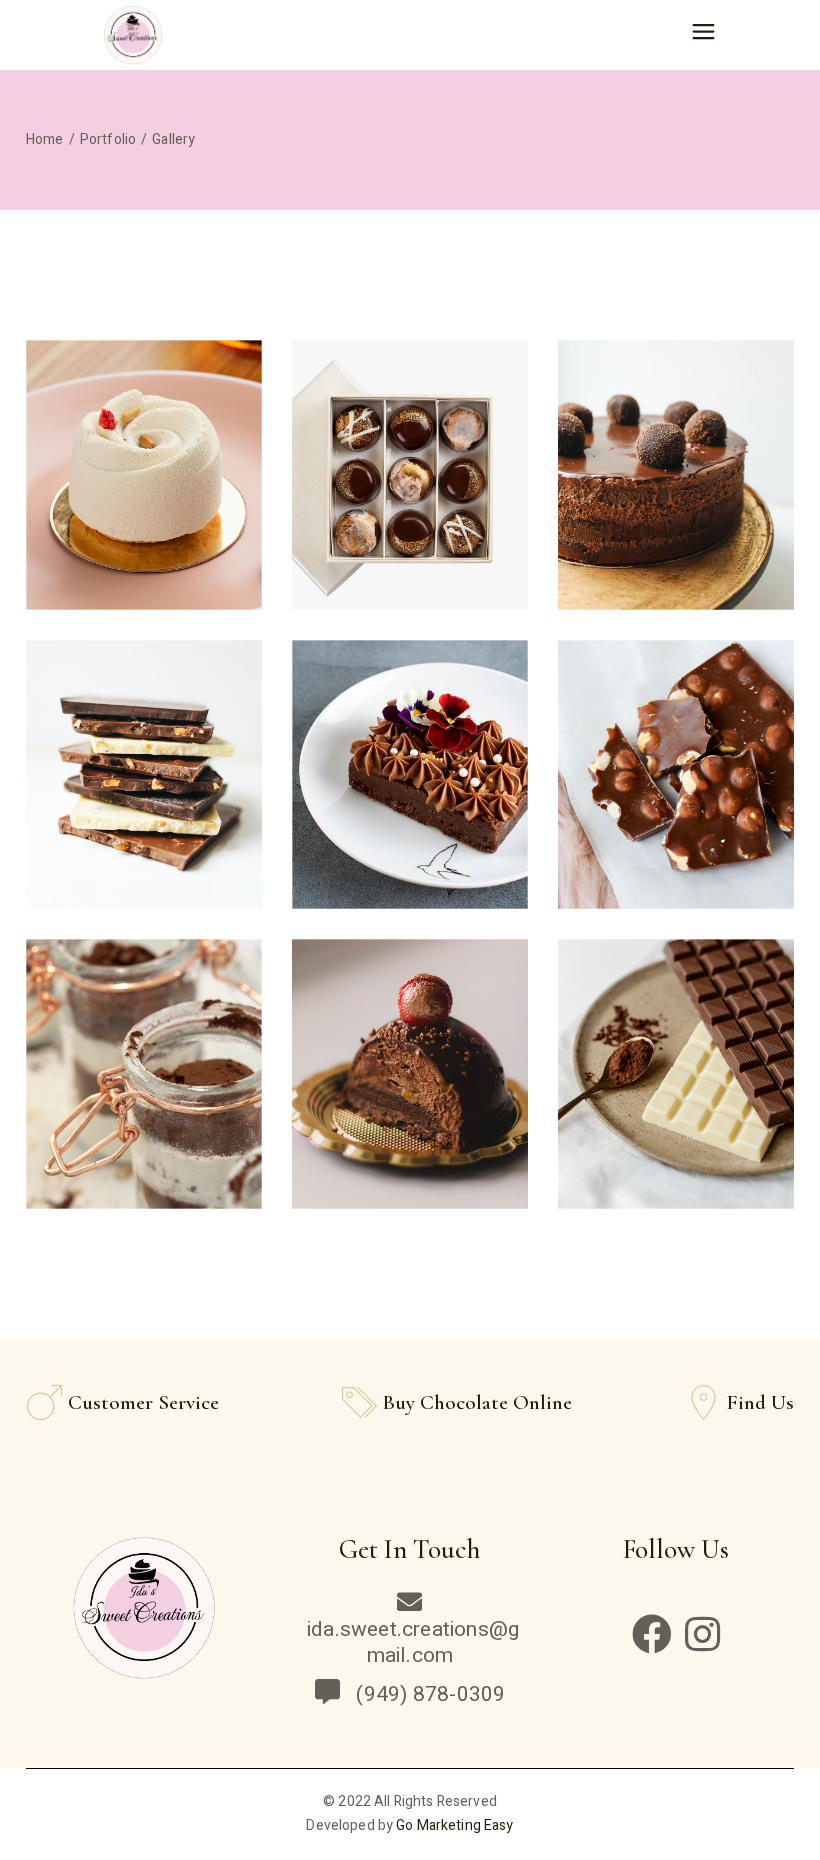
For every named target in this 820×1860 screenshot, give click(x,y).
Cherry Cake (409, 1085)
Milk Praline (409, 485)
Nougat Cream (410, 785)
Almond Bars (143, 485)
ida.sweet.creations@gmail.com (413, 1642)
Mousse (676, 785)
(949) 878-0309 (425, 1694)
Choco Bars (144, 516)
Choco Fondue (675, 1085)
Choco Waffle (676, 485)
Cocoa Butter (144, 785)
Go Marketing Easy (454, 1825)
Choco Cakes (143, 1085)
